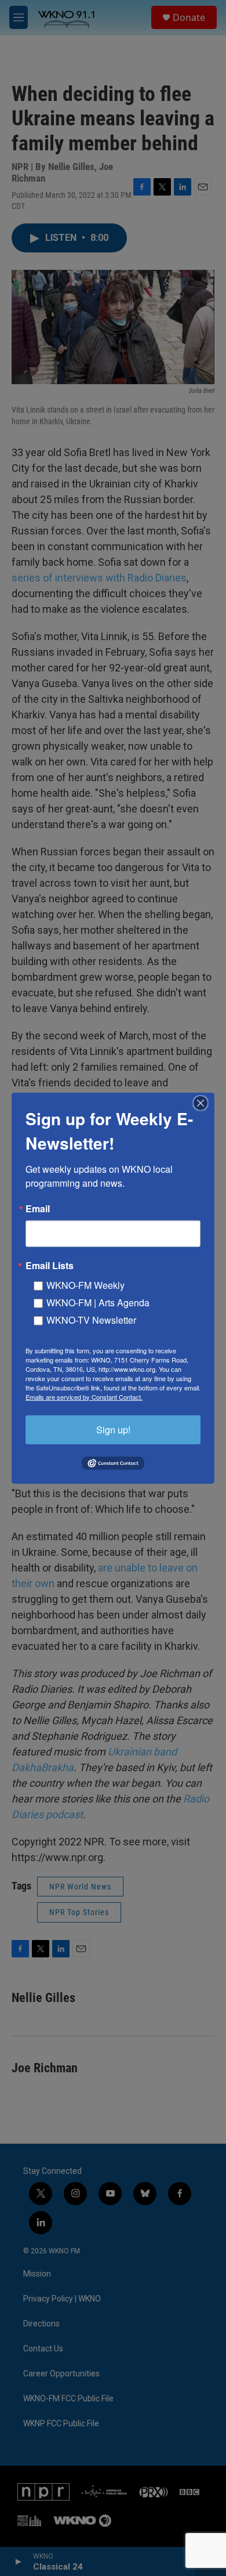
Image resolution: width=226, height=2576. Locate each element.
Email (38, 1208)
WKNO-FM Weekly (85, 1285)
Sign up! (113, 1429)
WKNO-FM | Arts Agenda (98, 1302)
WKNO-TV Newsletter (91, 1319)
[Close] (204, 1103)
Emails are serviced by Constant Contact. (84, 1396)
